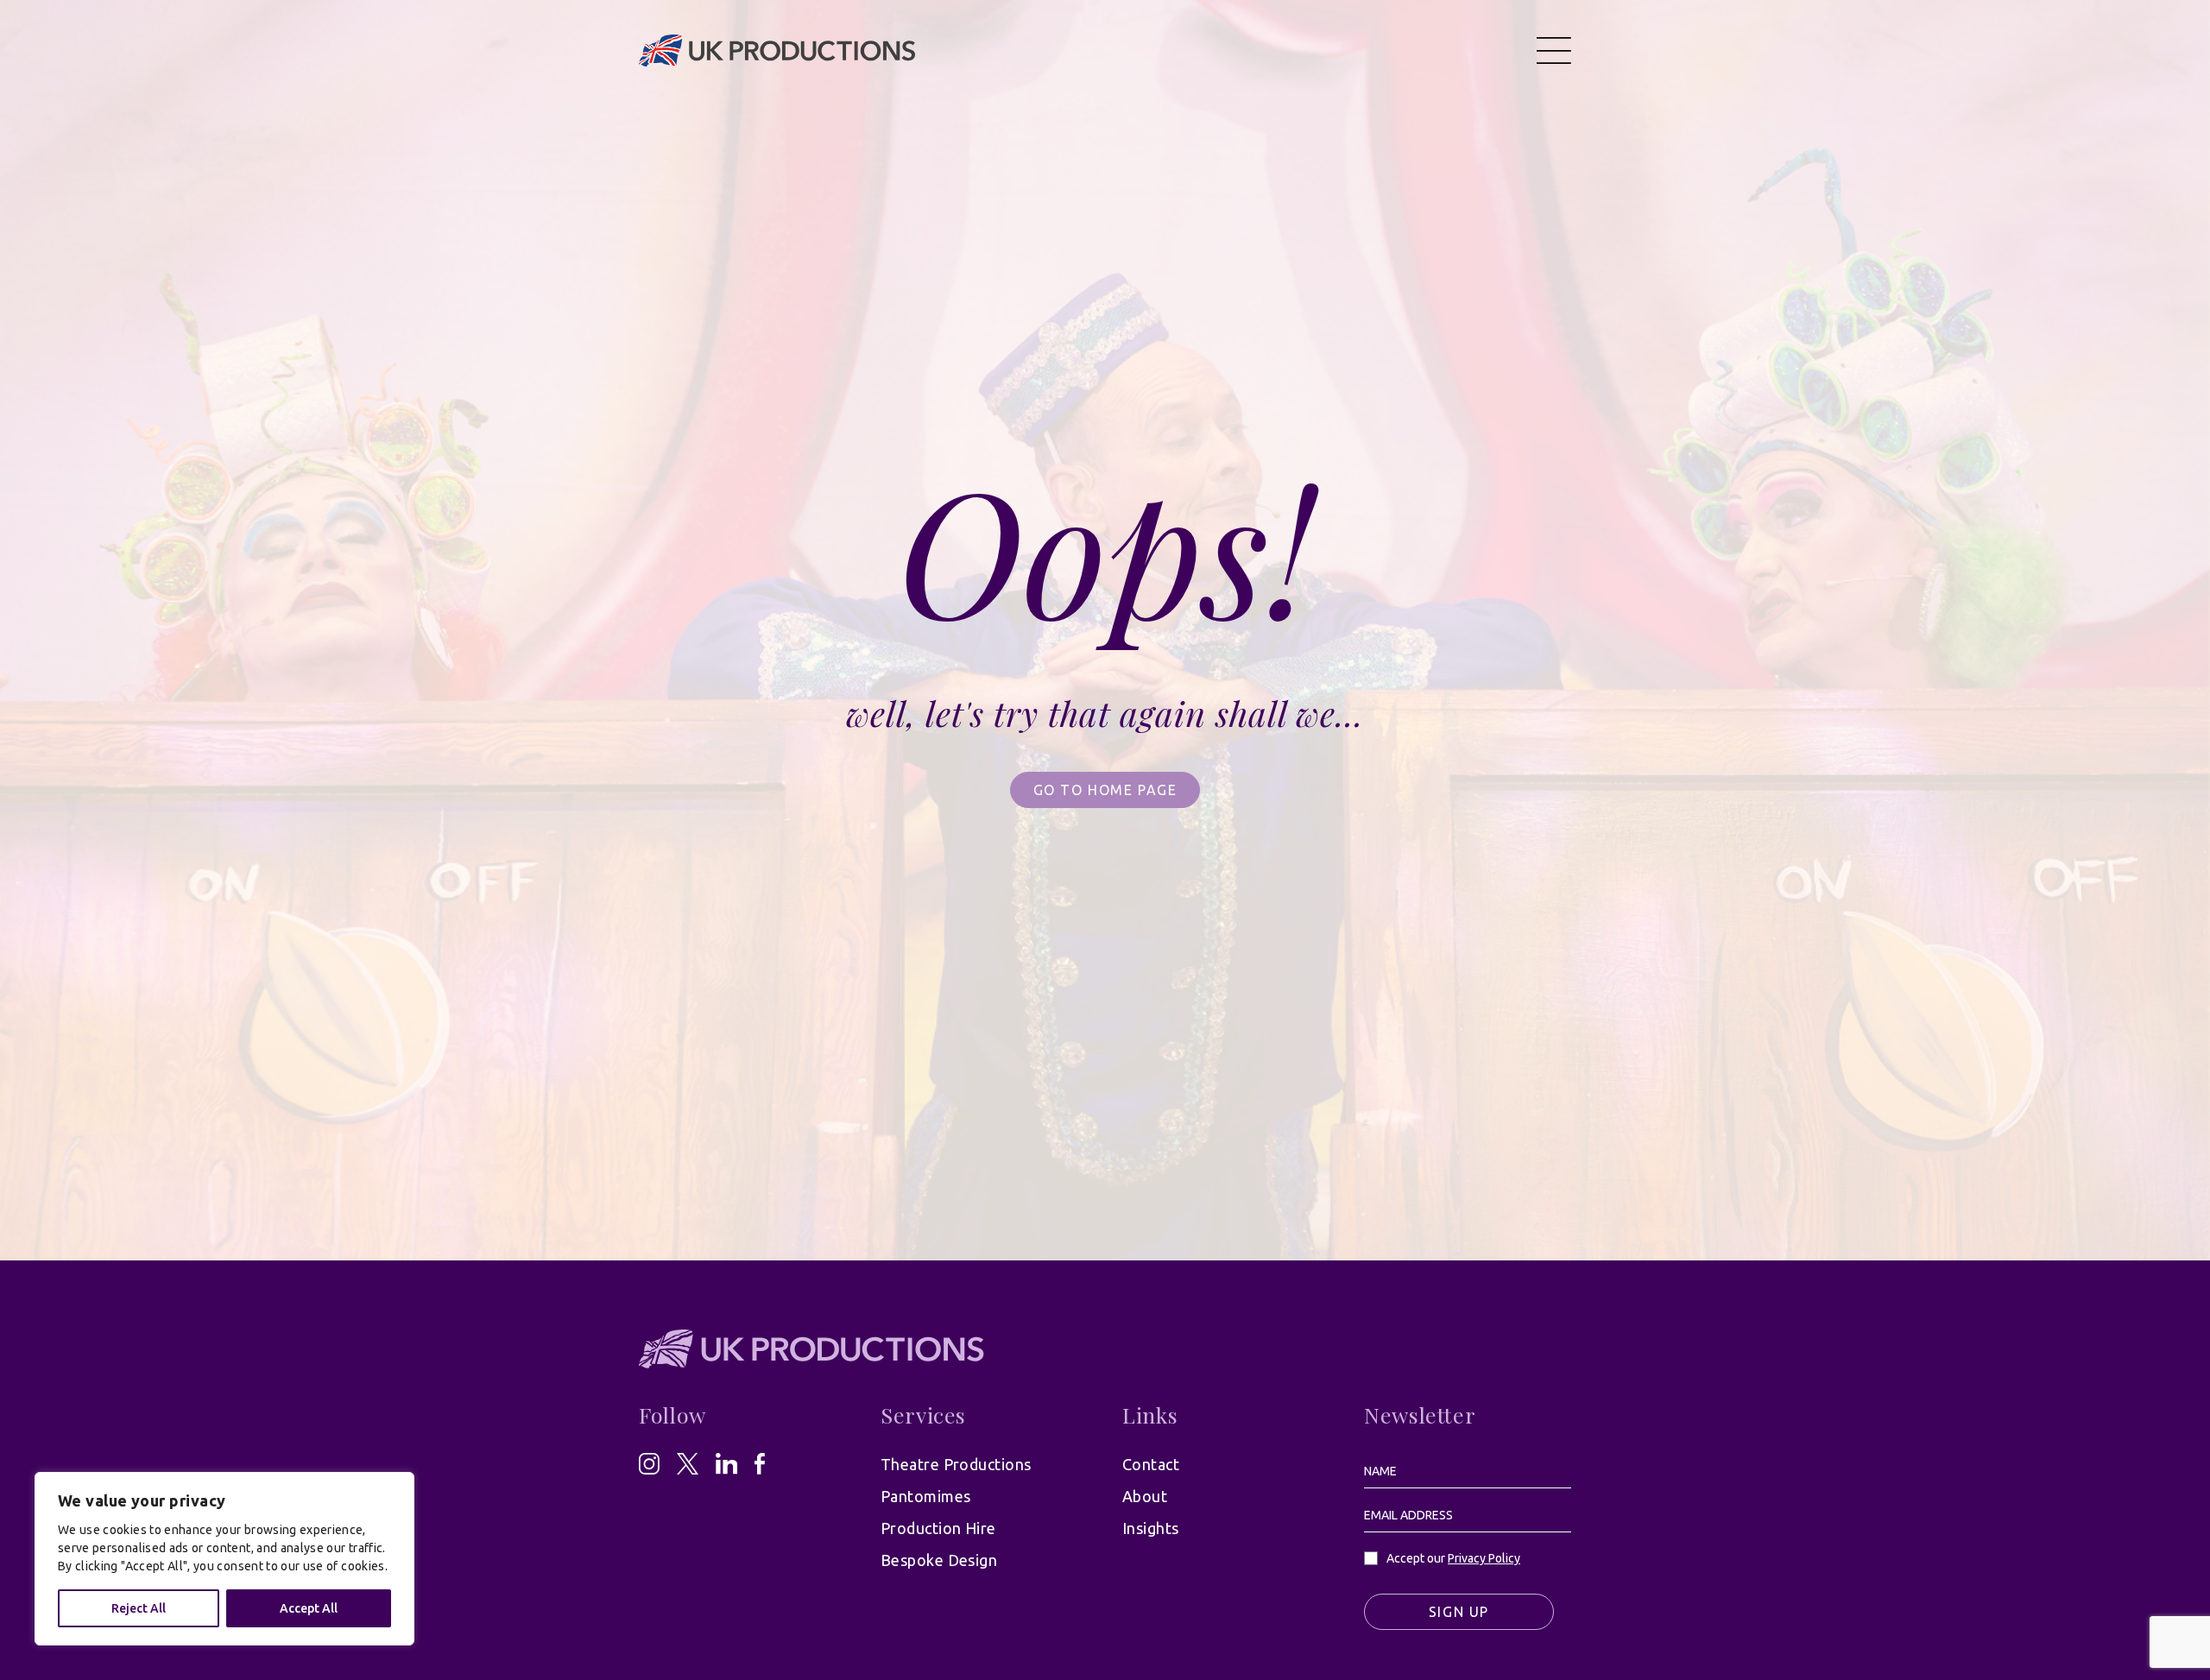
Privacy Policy (1484, 1558)
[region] (224, 1559)
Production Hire (938, 1528)
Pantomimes (926, 1496)
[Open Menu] (1554, 50)
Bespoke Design (939, 1560)
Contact (1151, 1464)
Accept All (309, 1608)
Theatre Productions (956, 1464)
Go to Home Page (1105, 790)
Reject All (139, 1608)
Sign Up (1459, 1612)
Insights (1151, 1528)
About (1145, 1496)
